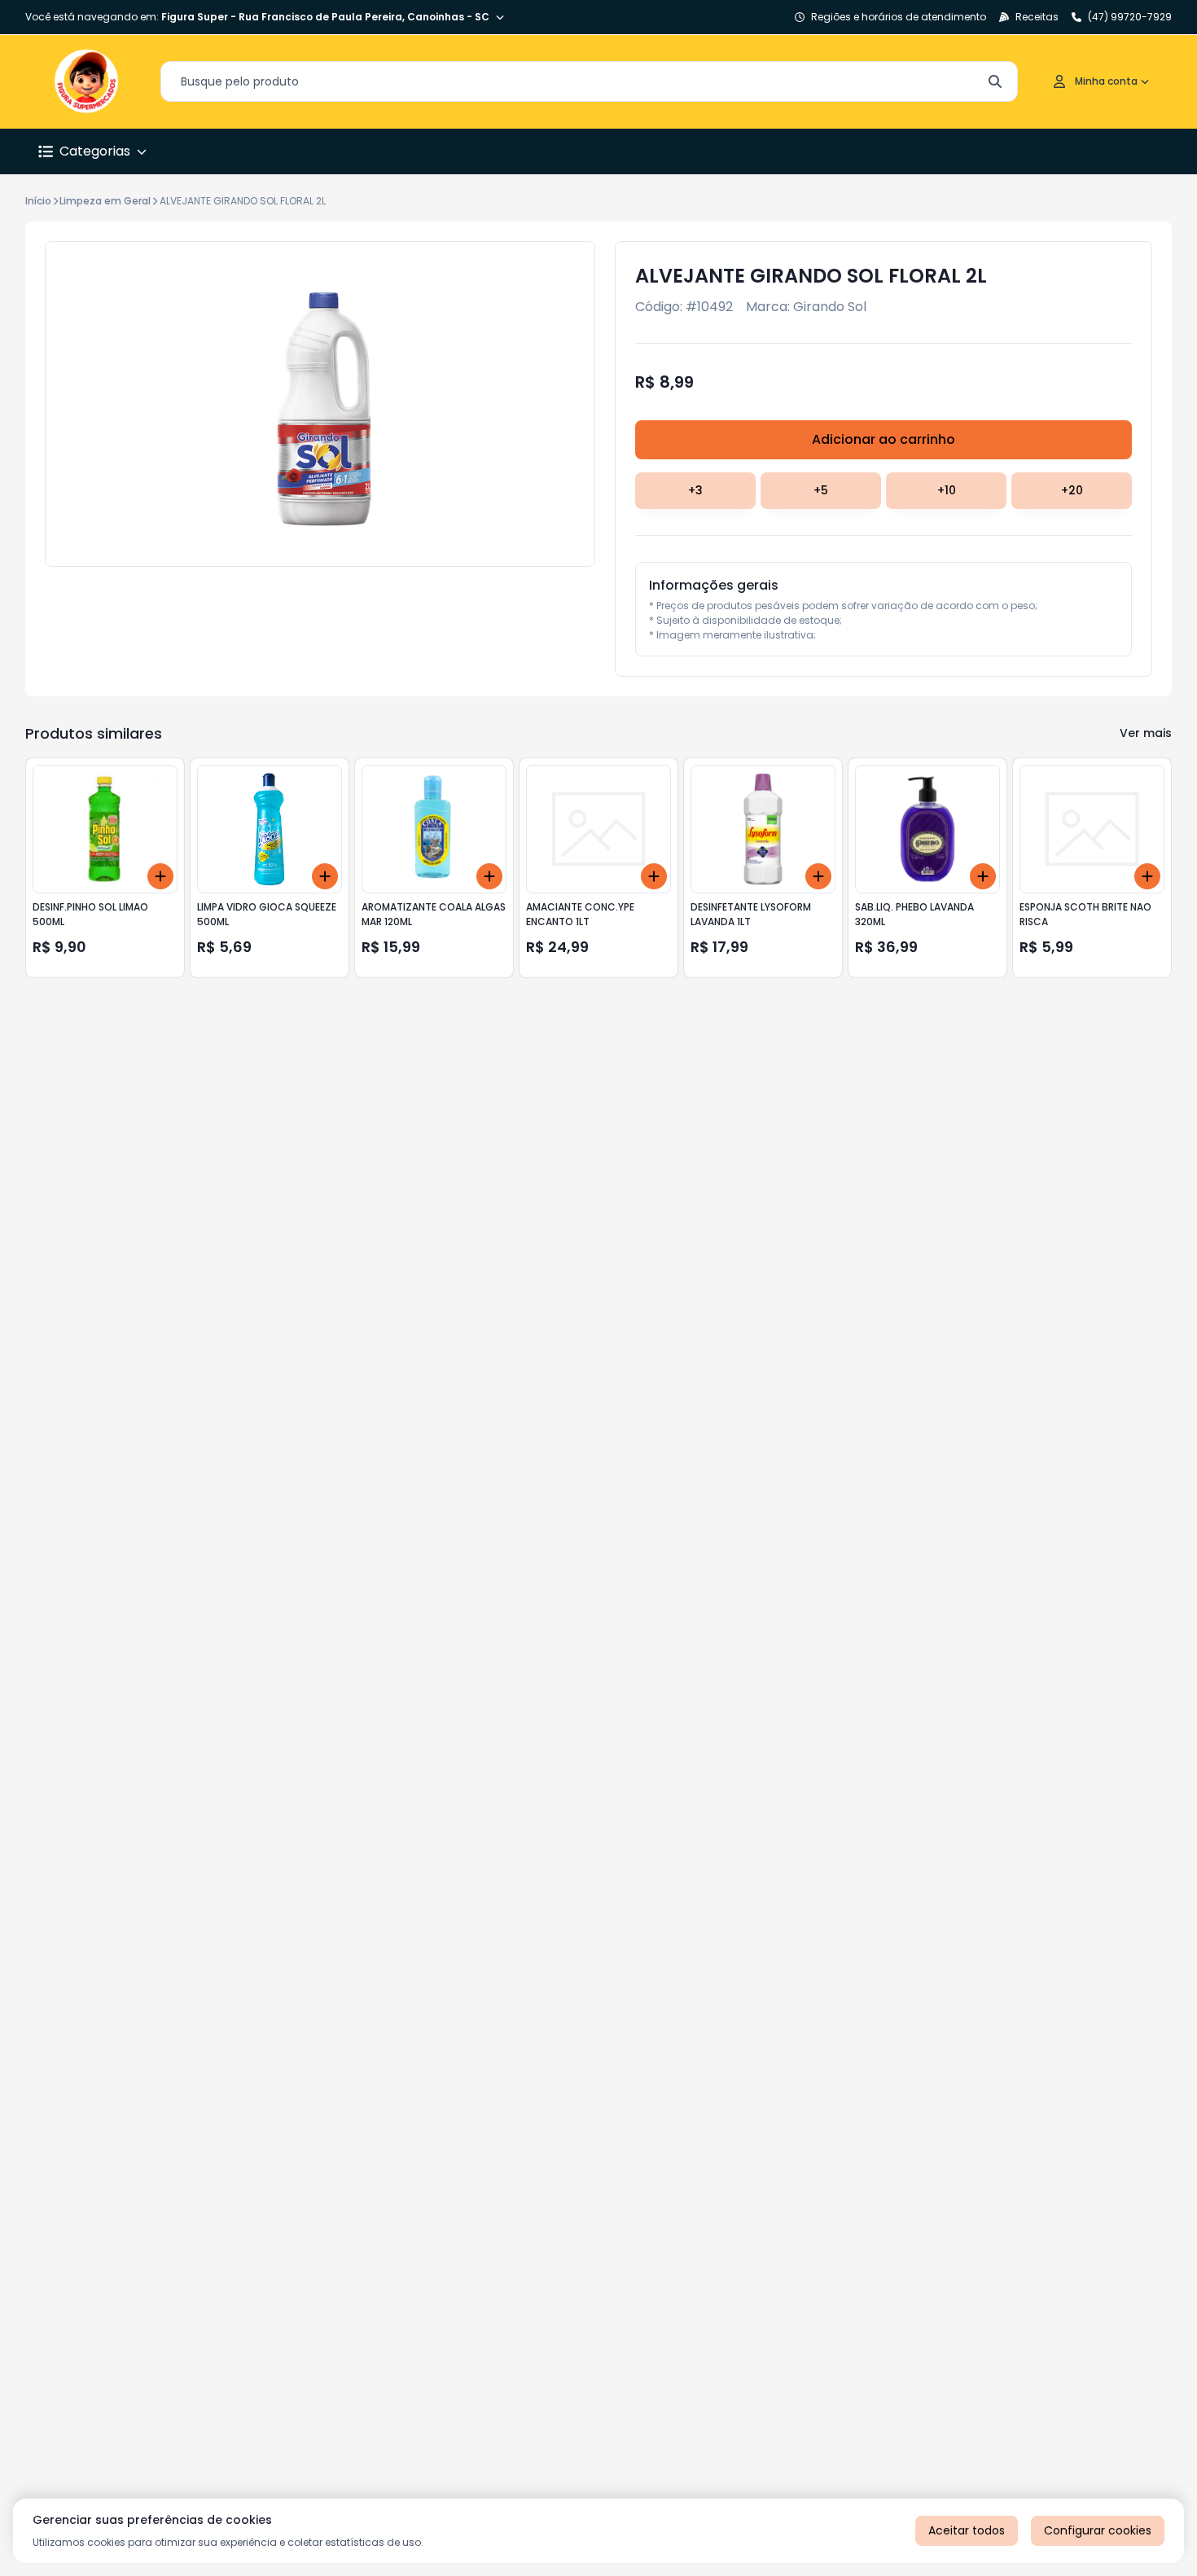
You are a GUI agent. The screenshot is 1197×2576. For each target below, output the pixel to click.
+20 (1072, 490)
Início (38, 201)
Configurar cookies (1098, 2530)
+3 (695, 490)
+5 (821, 490)
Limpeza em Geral (105, 201)
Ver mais (1146, 733)
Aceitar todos (967, 2530)
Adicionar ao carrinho (883, 439)
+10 (947, 490)
